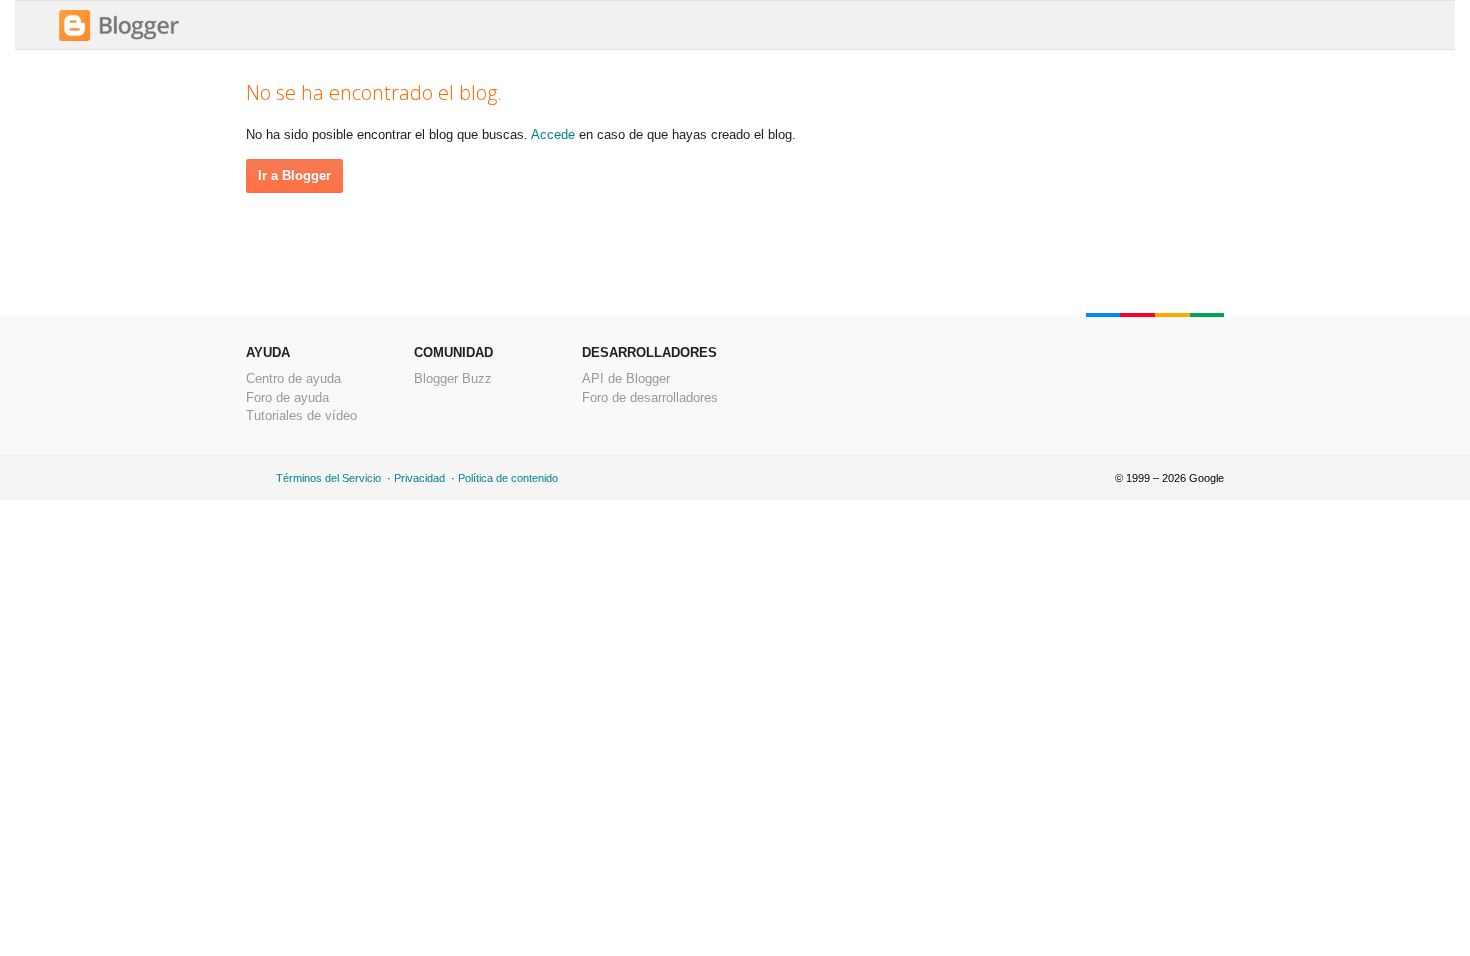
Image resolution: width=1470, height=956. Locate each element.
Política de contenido (508, 478)
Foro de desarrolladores (650, 397)
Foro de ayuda (287, 397)
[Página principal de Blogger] (119, 38)
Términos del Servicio (328, 478)
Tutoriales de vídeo (301, 415)
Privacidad (419, 478)
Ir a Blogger (294, 175)
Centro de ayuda (293, 378)
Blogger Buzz (453, 378)
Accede (553, 134)
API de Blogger (626, 378)
